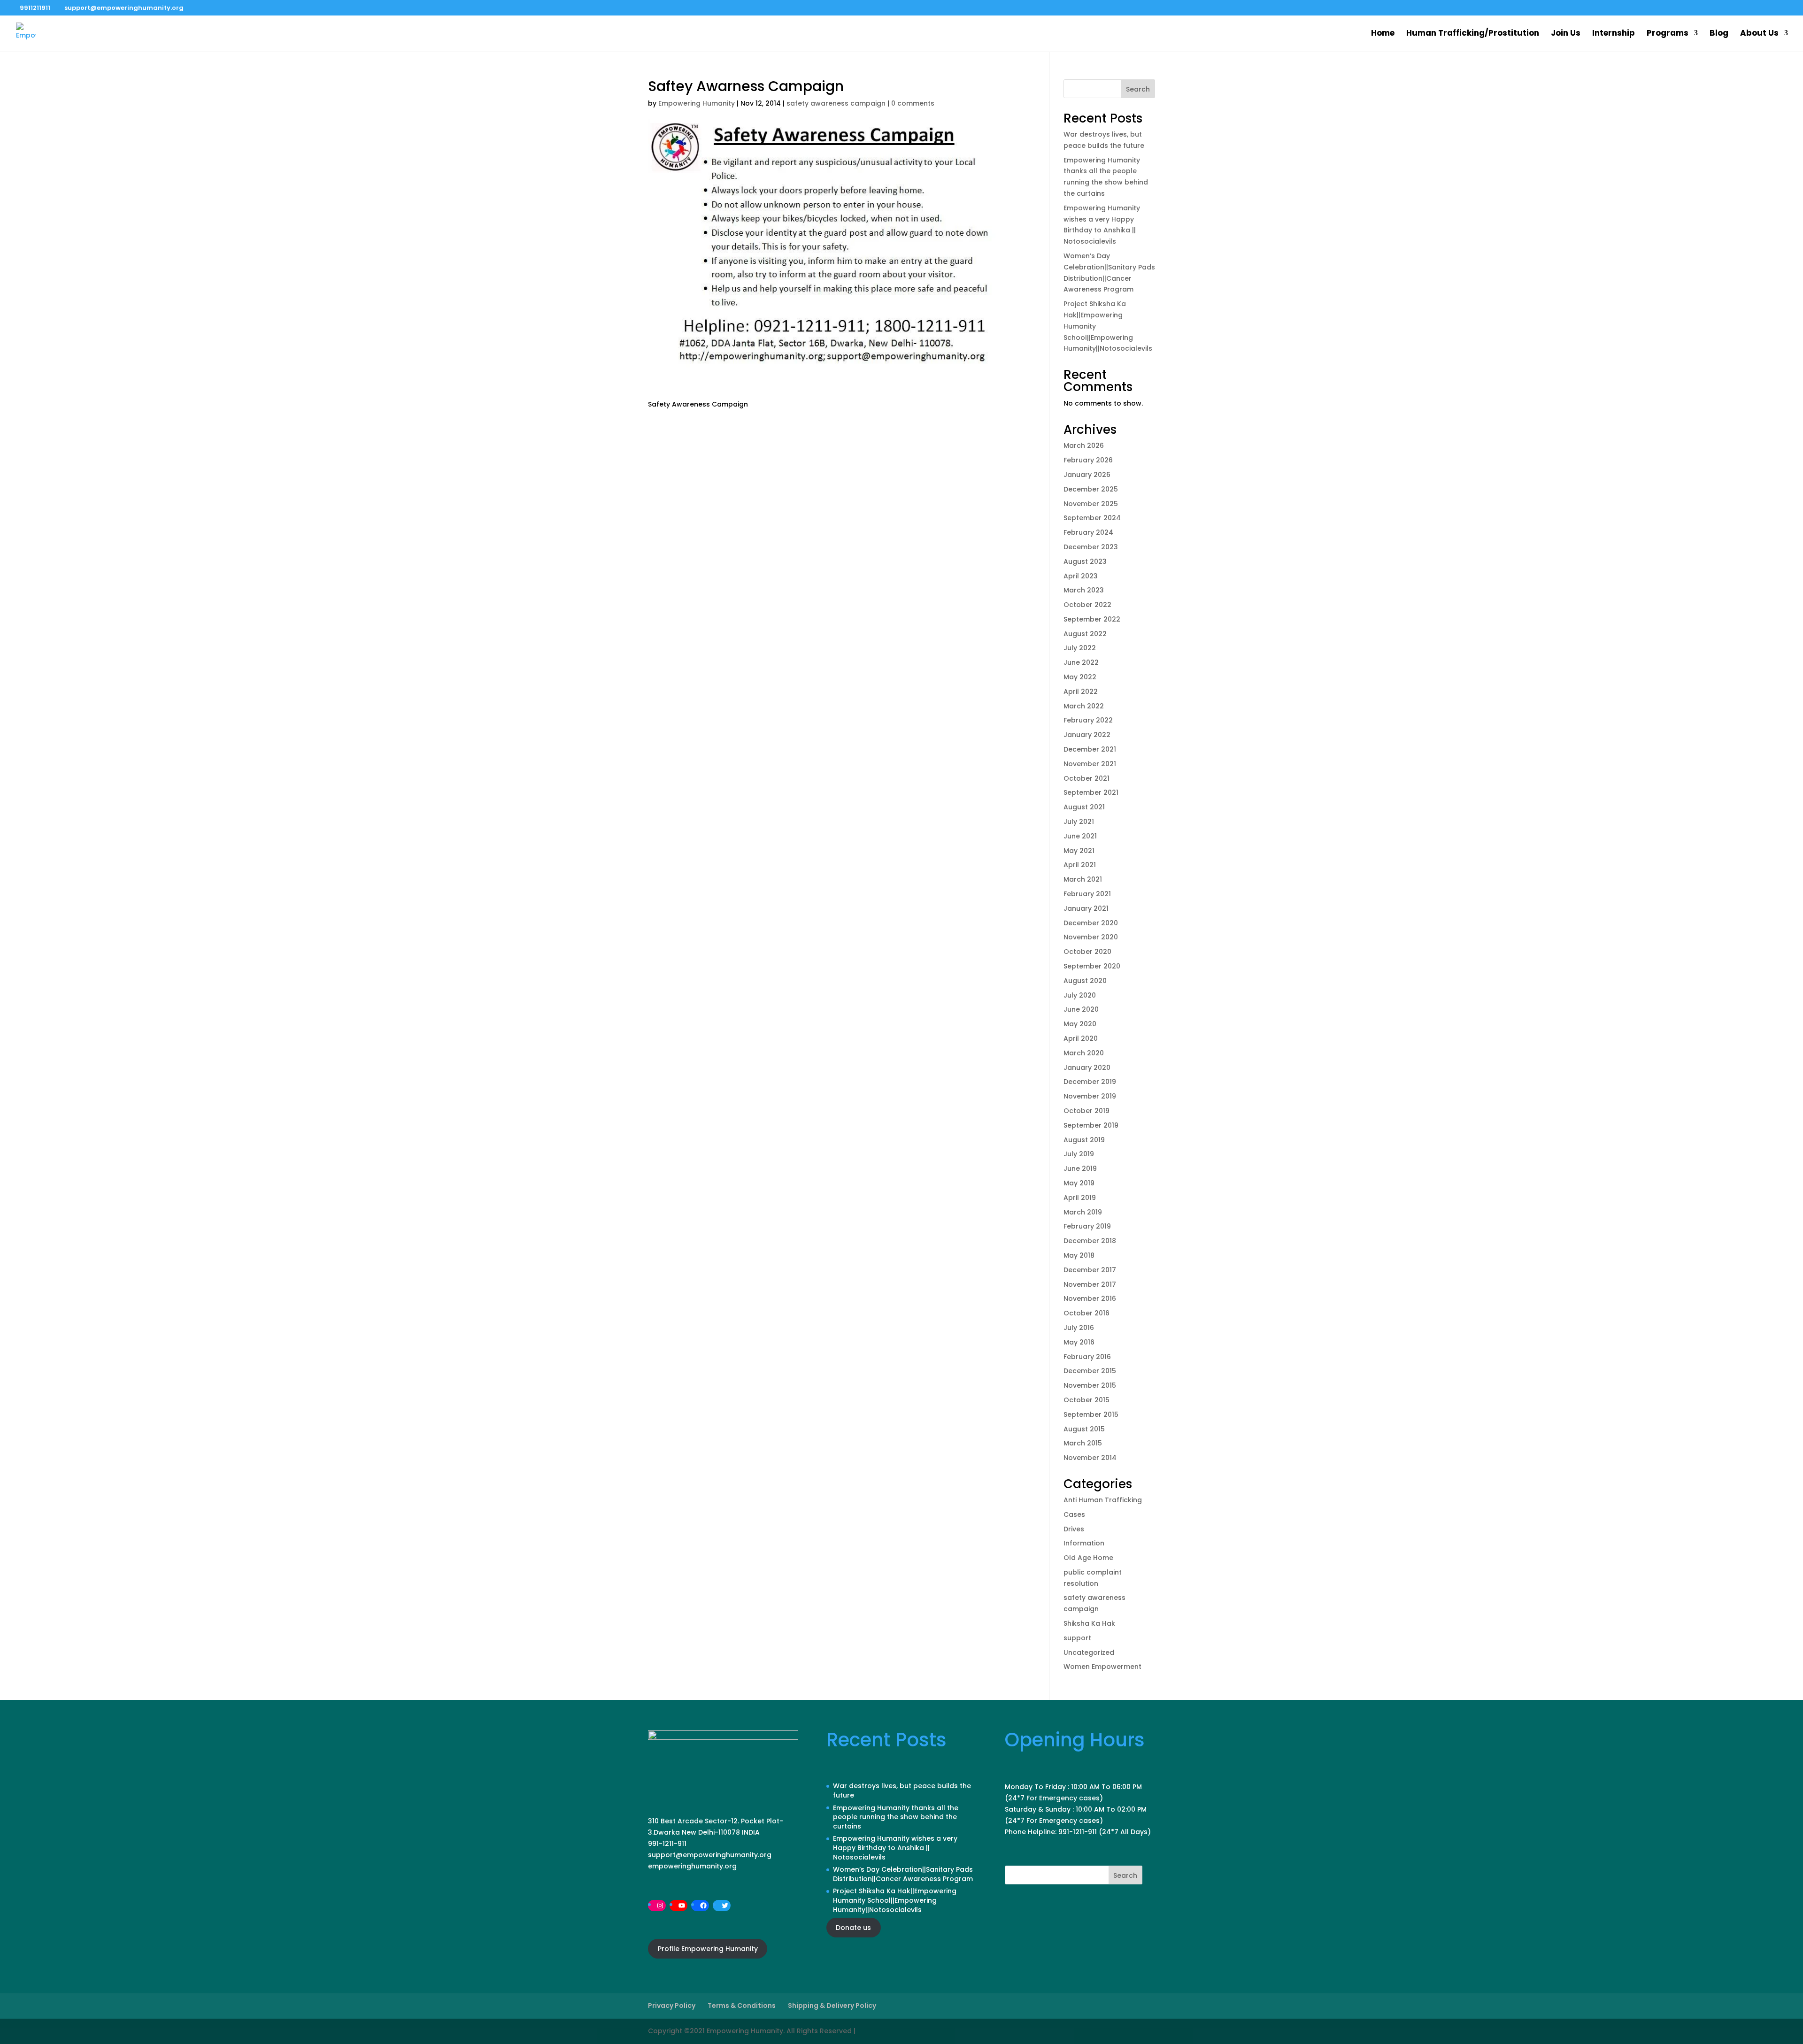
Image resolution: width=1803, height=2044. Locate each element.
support (1077, 1638)
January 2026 (1087, 475)
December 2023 (1091, 547)
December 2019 (1090, 1082)
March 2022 (1084, 706)
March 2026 (1084, 446)
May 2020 (1080, 1024)
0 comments (913, 103)
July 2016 (1079, 1328)
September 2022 (1092, 619)
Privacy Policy (672, 2006)
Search (1138, 89)
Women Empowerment (1102, 1667)
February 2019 (1087, 1226)
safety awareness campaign (836, 103)
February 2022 (1088, 720)
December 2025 (1091, 489)
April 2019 (1080, 1198)
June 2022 (1081, 662)
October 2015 (1086, 1400)
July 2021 (1079, 822)
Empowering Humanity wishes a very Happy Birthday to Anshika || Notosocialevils (895, 1848)
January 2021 (1086, 908)
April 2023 (1081, 576)
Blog (1719, 34)
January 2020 (1087, 1068)
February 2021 (1087, 894)
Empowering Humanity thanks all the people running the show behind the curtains (896, 1817)
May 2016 (1079, 1342)
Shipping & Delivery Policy (832, 2006)
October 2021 (1086, 778)
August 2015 (1084, 1429)
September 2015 (1091, 1414)
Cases (1074, 1514)
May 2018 (1079, 1255)
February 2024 (1088, 532)
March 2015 (1083, 1443)
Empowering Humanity (697, 103)
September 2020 (1092, 966)
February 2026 (1088, 460)
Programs (1668, 34)
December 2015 (1090, 1371)
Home (1383, 34)
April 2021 (1080, 865)
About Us (1759, 34)
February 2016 (1087, 1357)
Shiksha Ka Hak (1089, 1623)
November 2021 (1090, 764)
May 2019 (1079, 1183)
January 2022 (1087, 735)
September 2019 (1091, 1125)
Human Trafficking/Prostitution (1473, 34)
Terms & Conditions (742, 2006)
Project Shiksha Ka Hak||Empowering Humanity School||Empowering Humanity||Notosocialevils (895, 1900)
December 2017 (1090, 1270)
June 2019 (1080, 1168)
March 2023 (1084, 590)
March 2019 (1083, 1212)
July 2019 (1079, 1154)
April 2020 (1081, 1038)
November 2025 (1091, 504)
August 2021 (1084, 807)
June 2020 (1081, 1009)
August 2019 (1084, 1140)
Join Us (1566, 34)
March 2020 (1084, 1053)
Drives (1074, 1529)
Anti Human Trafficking (1103, 1500)
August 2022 (1085, 634)
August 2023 (1085, 561)
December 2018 (1090, 1241)
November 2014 (1090, 1458)
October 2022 (1087, 605)
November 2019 (1090, 1096)
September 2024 (1092, 518)
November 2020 (1091, 937)
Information (1084, 1543)
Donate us (853, 1928)
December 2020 (1091, 923)
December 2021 (1090, 749)
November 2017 (1090, 1284)
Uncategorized (1089, 1652)
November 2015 (1090, 1385)
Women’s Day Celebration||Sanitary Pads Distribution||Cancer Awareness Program (903, 1874)
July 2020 (1080, 995)
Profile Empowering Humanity (708, 1949)
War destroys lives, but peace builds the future (902, 1790)
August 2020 (1085, 981)
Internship (1614, 34)
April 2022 (1081, 692)
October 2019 (1086, 1111)
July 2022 (1080, 648)
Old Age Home (1088, 1558)
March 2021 (1083, 879)
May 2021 (1079, 851)
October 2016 (1086, 1313)
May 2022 (1080, 677)
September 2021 (1091, 792)
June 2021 (1080, 836)
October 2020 (1087, 952)
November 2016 (1090, 1299)
